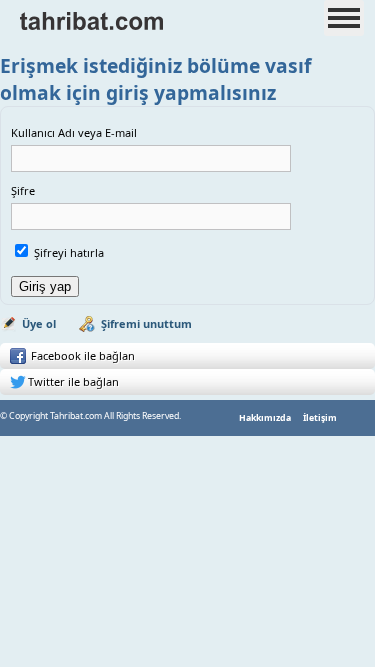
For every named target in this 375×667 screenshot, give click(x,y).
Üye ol (39, 323)
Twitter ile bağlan (73, 381)
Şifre (23, 190)
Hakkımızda (265, 418)
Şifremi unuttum (146, 323)
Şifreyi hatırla (69, 252)
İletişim (320, 418)
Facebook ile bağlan (81, 355)
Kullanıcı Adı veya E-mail (74, 132)
